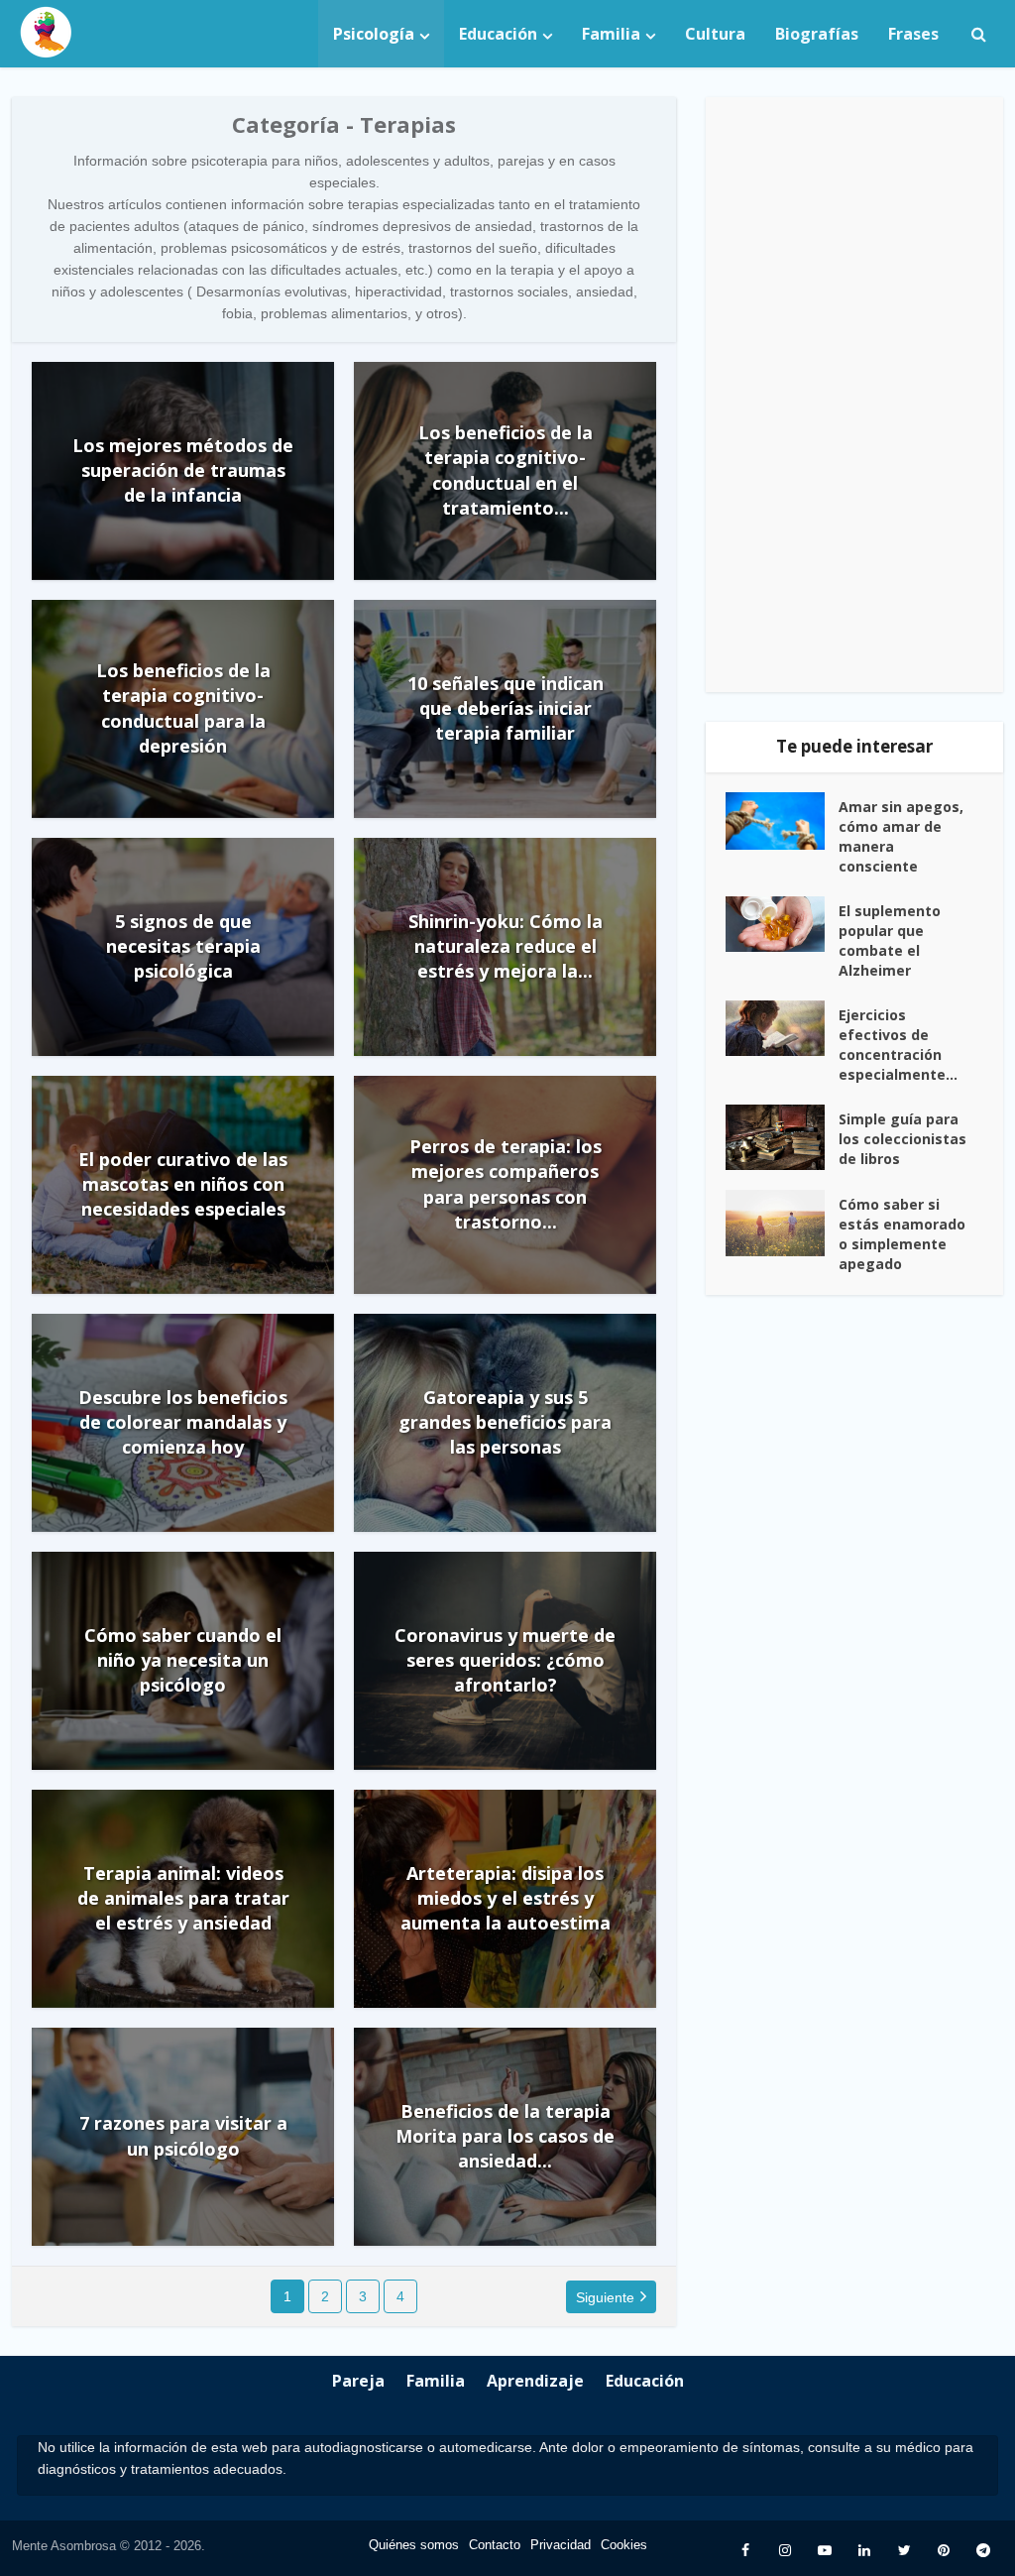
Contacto (495, 2545)
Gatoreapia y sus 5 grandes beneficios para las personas (505, 1422)
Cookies (624, 2545)
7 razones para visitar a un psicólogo (183, 2135)
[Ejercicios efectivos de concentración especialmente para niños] (782, 1028)
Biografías (817, 34)
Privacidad (561, 2545)
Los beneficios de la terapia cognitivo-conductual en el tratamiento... (506, 470)
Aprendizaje (535, 2381)
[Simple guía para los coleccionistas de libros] (782, 1138)
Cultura (715, 34)
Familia (611, 34)
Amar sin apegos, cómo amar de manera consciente (901, 836)
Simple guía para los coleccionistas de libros (902, 1139)
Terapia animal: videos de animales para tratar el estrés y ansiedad (183, 1898)
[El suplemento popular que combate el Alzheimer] (782, 924)
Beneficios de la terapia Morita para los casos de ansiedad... (505, 2136)
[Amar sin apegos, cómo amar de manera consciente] (782, 821)
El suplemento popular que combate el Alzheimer (890, 940)
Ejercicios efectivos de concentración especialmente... (898, 1045)
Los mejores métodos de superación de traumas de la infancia (183, 470)
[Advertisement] (854, 395)
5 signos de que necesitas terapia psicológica (183, 946)
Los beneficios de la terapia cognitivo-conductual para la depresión (183, 708)
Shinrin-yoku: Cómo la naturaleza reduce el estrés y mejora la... (506, 946)
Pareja (358, 2381)
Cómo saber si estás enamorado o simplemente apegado (902, 1234)
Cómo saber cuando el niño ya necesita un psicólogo (183, 1660)
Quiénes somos (414, 2545)
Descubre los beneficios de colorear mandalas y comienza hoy (183, 1422)
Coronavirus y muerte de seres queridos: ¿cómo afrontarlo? (505, 1660)
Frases (913, 34)
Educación (498, 34)
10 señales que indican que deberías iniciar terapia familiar (506, 708)
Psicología (374, 34)
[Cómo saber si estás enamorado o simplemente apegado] (782, 1223)
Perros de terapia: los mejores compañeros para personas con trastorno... (506, 1184)
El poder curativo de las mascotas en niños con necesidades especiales (183, 1184)
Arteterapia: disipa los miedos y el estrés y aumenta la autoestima (506, 1898)
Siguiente (605, 2297)
